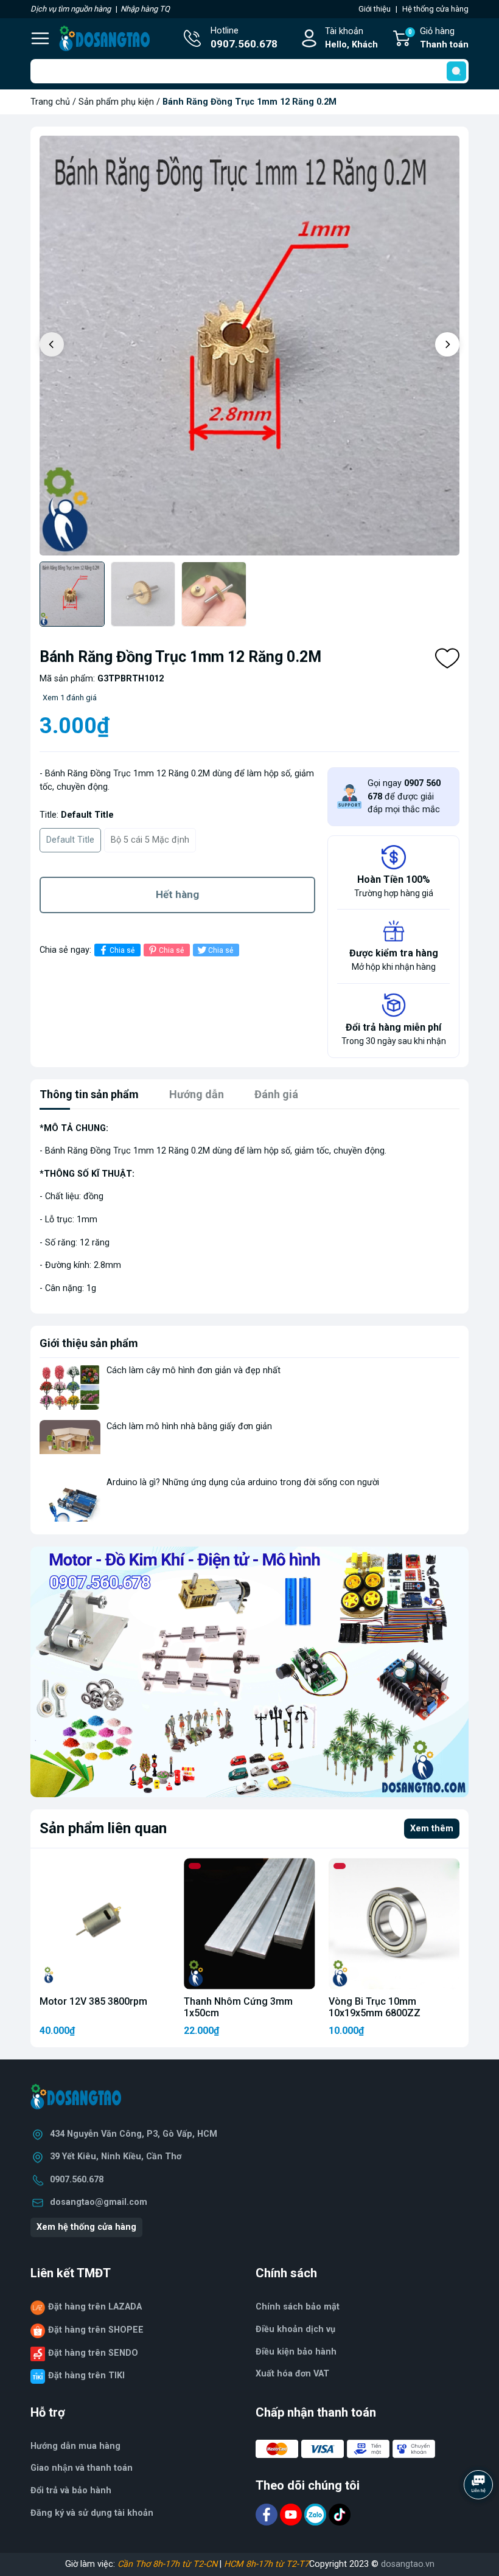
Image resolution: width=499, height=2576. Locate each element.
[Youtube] (292, 2514)
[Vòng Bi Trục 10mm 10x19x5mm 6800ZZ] (394, 1923)
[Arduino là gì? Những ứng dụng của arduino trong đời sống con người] (70, 1499)
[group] (249, 346)
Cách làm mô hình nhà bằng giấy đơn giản (189, 1426)
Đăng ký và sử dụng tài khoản (92, 2513)
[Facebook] (268, 2514)
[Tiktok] (340, 2514)
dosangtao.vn (408, 2564)
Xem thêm (432, 1829)
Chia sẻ (122, 950)
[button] (447, 344)
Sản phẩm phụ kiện (116, 102)
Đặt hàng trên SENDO (93, 2353)
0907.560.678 (77, 2180)
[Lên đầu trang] (480, 2518)
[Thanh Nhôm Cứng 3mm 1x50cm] (249, 1923)
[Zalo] (316, 2514)
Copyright (329, 2564)
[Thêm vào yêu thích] (447, 658)
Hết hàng (177, 894)
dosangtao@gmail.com (99, 2202)
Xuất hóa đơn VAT (292, 2374)
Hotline (244, 38)
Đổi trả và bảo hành (71, 2491)
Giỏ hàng (438, 38)
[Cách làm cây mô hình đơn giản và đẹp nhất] (70, 1387)
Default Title (70, 840)
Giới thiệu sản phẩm (89, 1343)
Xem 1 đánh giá (70, 698)
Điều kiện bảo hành (296, 2352)
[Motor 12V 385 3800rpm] (105, 1923)
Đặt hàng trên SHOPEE (96, 2330)
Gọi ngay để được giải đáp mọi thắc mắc (404, 796)
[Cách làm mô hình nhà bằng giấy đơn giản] (70, 1443)
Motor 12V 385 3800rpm (93, 2001)
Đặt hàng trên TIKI (86, 2376)
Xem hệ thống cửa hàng (86, 2227)
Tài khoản (351, 38)
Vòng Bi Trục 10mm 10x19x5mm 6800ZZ (375, 2007)
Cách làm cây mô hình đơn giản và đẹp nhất (194, 1370)
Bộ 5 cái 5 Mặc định (150, 840)
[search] (456, 71)
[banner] (249, 1672)
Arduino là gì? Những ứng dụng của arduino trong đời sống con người (243, 1482)
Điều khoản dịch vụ (295, 2329)
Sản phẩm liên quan (103, 1828)
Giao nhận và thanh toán (82, 2468)
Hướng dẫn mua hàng (75, 2446)
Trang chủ (50, 102)
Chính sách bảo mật (298, 2307)
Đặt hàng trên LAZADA (95, 2307)
